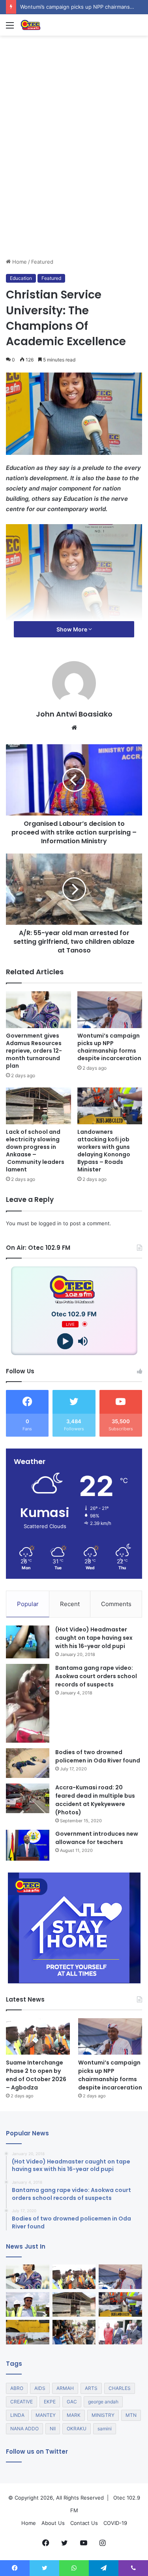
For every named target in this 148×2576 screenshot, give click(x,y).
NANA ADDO (24, 2429)
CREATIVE (22, 2402)
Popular (28, 1604)
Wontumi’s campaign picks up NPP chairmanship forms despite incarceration (109, 1047)
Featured (42, 262)
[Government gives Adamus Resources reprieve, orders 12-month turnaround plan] (38, 1010)
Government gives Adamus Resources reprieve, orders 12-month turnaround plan (34, 1051)
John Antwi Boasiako (74, 714)
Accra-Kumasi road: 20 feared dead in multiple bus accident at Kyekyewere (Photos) (95, 1800)
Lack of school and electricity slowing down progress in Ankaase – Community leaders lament (35, 1151)
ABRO (17, 2388)
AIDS (40, 2388)
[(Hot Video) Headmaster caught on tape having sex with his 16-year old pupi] (28, 1642)
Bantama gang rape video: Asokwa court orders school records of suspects (96, 1676)
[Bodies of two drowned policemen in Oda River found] (28, 1763)
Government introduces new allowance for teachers (97, 1838)
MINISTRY (103, 2415)
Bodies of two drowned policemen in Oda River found (98, 1756)
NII (53, 2429)
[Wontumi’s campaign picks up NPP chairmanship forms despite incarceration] (110, 1010)
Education (21, 278)
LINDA (17, 2415)
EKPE (50, 2402)
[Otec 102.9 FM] (51, 25)
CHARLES (120, 2388)
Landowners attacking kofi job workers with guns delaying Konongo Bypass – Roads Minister (104, 1151)
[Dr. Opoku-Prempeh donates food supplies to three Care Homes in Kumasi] (74, 2332)
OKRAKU (77, 2429)
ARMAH (65, 2388)
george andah (103, 2402)
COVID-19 (115, 2523)
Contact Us (84, 2523)
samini (105, 2429)
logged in (50, 1223)
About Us (53, 2523)
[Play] (65, 1341)
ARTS (91, 2388)
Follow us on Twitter (37, 2451)
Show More (72, 629)
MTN (131, 2415)
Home (19, 262)
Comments (116, 1604)
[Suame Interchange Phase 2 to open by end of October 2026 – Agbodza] (38, 2036)
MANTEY (46, 2415)
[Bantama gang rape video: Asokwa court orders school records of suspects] (28, 1703)
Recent (70, 1604)
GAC (72, 2402)
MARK (74, 2415)
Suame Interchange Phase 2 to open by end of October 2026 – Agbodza (36, 2075)
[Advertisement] (74, 180)
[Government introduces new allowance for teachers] (28, 1845)
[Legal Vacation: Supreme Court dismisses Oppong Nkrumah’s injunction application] (120, 2332)
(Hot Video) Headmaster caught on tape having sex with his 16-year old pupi (94, 1638)
